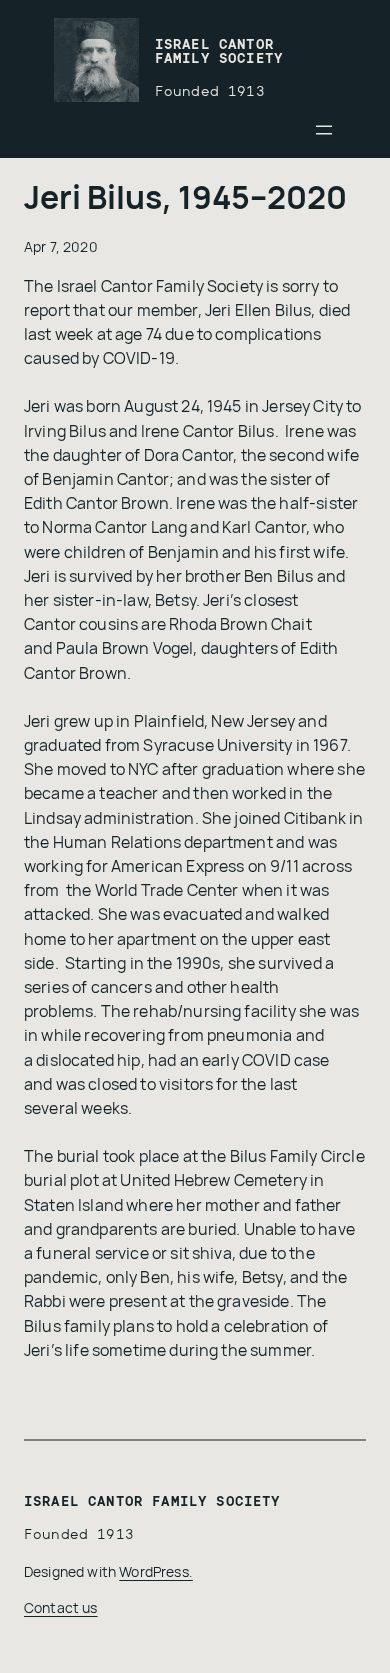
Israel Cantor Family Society (219, 51)
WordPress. (156, 1571)
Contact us (61, 1607)
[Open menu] (324, 130)
